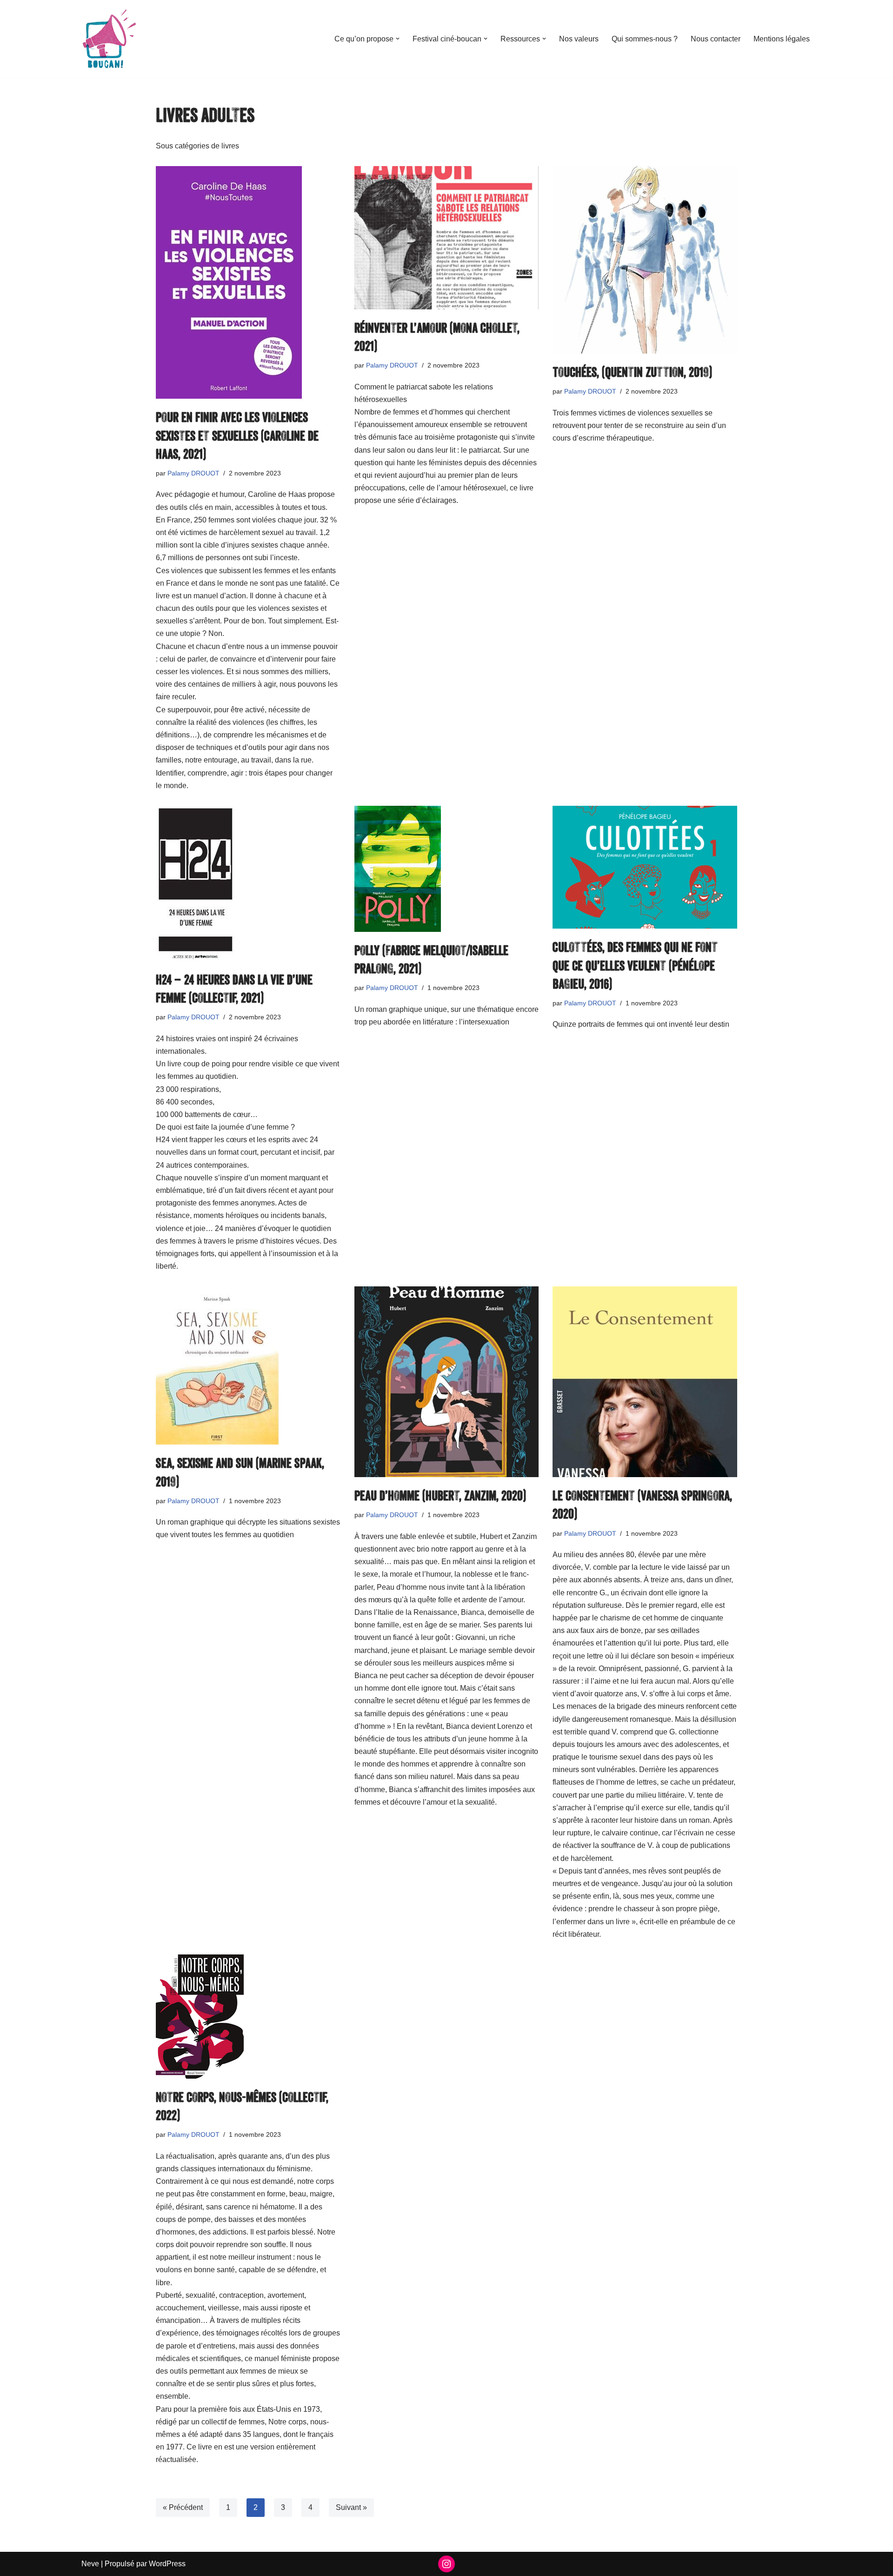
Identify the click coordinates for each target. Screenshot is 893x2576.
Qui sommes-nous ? (645, 39)
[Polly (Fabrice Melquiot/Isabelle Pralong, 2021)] (447, 869)
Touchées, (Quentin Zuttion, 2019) (632, 372)
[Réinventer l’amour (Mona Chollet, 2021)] (447, 238)
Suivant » (351, 2507)
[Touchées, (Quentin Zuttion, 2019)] (645, 260)
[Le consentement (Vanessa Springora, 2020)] (645, 1382)
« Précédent (183, 2507)
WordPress (167, 2564)
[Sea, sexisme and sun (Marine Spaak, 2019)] (248, 1365)
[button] (398, 39)
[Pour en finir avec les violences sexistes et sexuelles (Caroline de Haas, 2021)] (248, 282)
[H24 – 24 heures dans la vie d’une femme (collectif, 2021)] (248, 883)
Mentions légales (782, 39)
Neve (90, 2564)
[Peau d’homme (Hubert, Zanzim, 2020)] (447, 1382)
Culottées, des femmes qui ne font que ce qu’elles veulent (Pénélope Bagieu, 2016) (635, 965)
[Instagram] (446, 2564)
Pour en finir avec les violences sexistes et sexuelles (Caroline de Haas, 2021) (237, 435)
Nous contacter (716, 39)
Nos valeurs (579, 39)
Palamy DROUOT (193, 473)
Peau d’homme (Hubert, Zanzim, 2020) (440, 1495)
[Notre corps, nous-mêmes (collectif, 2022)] (248, 2017)
